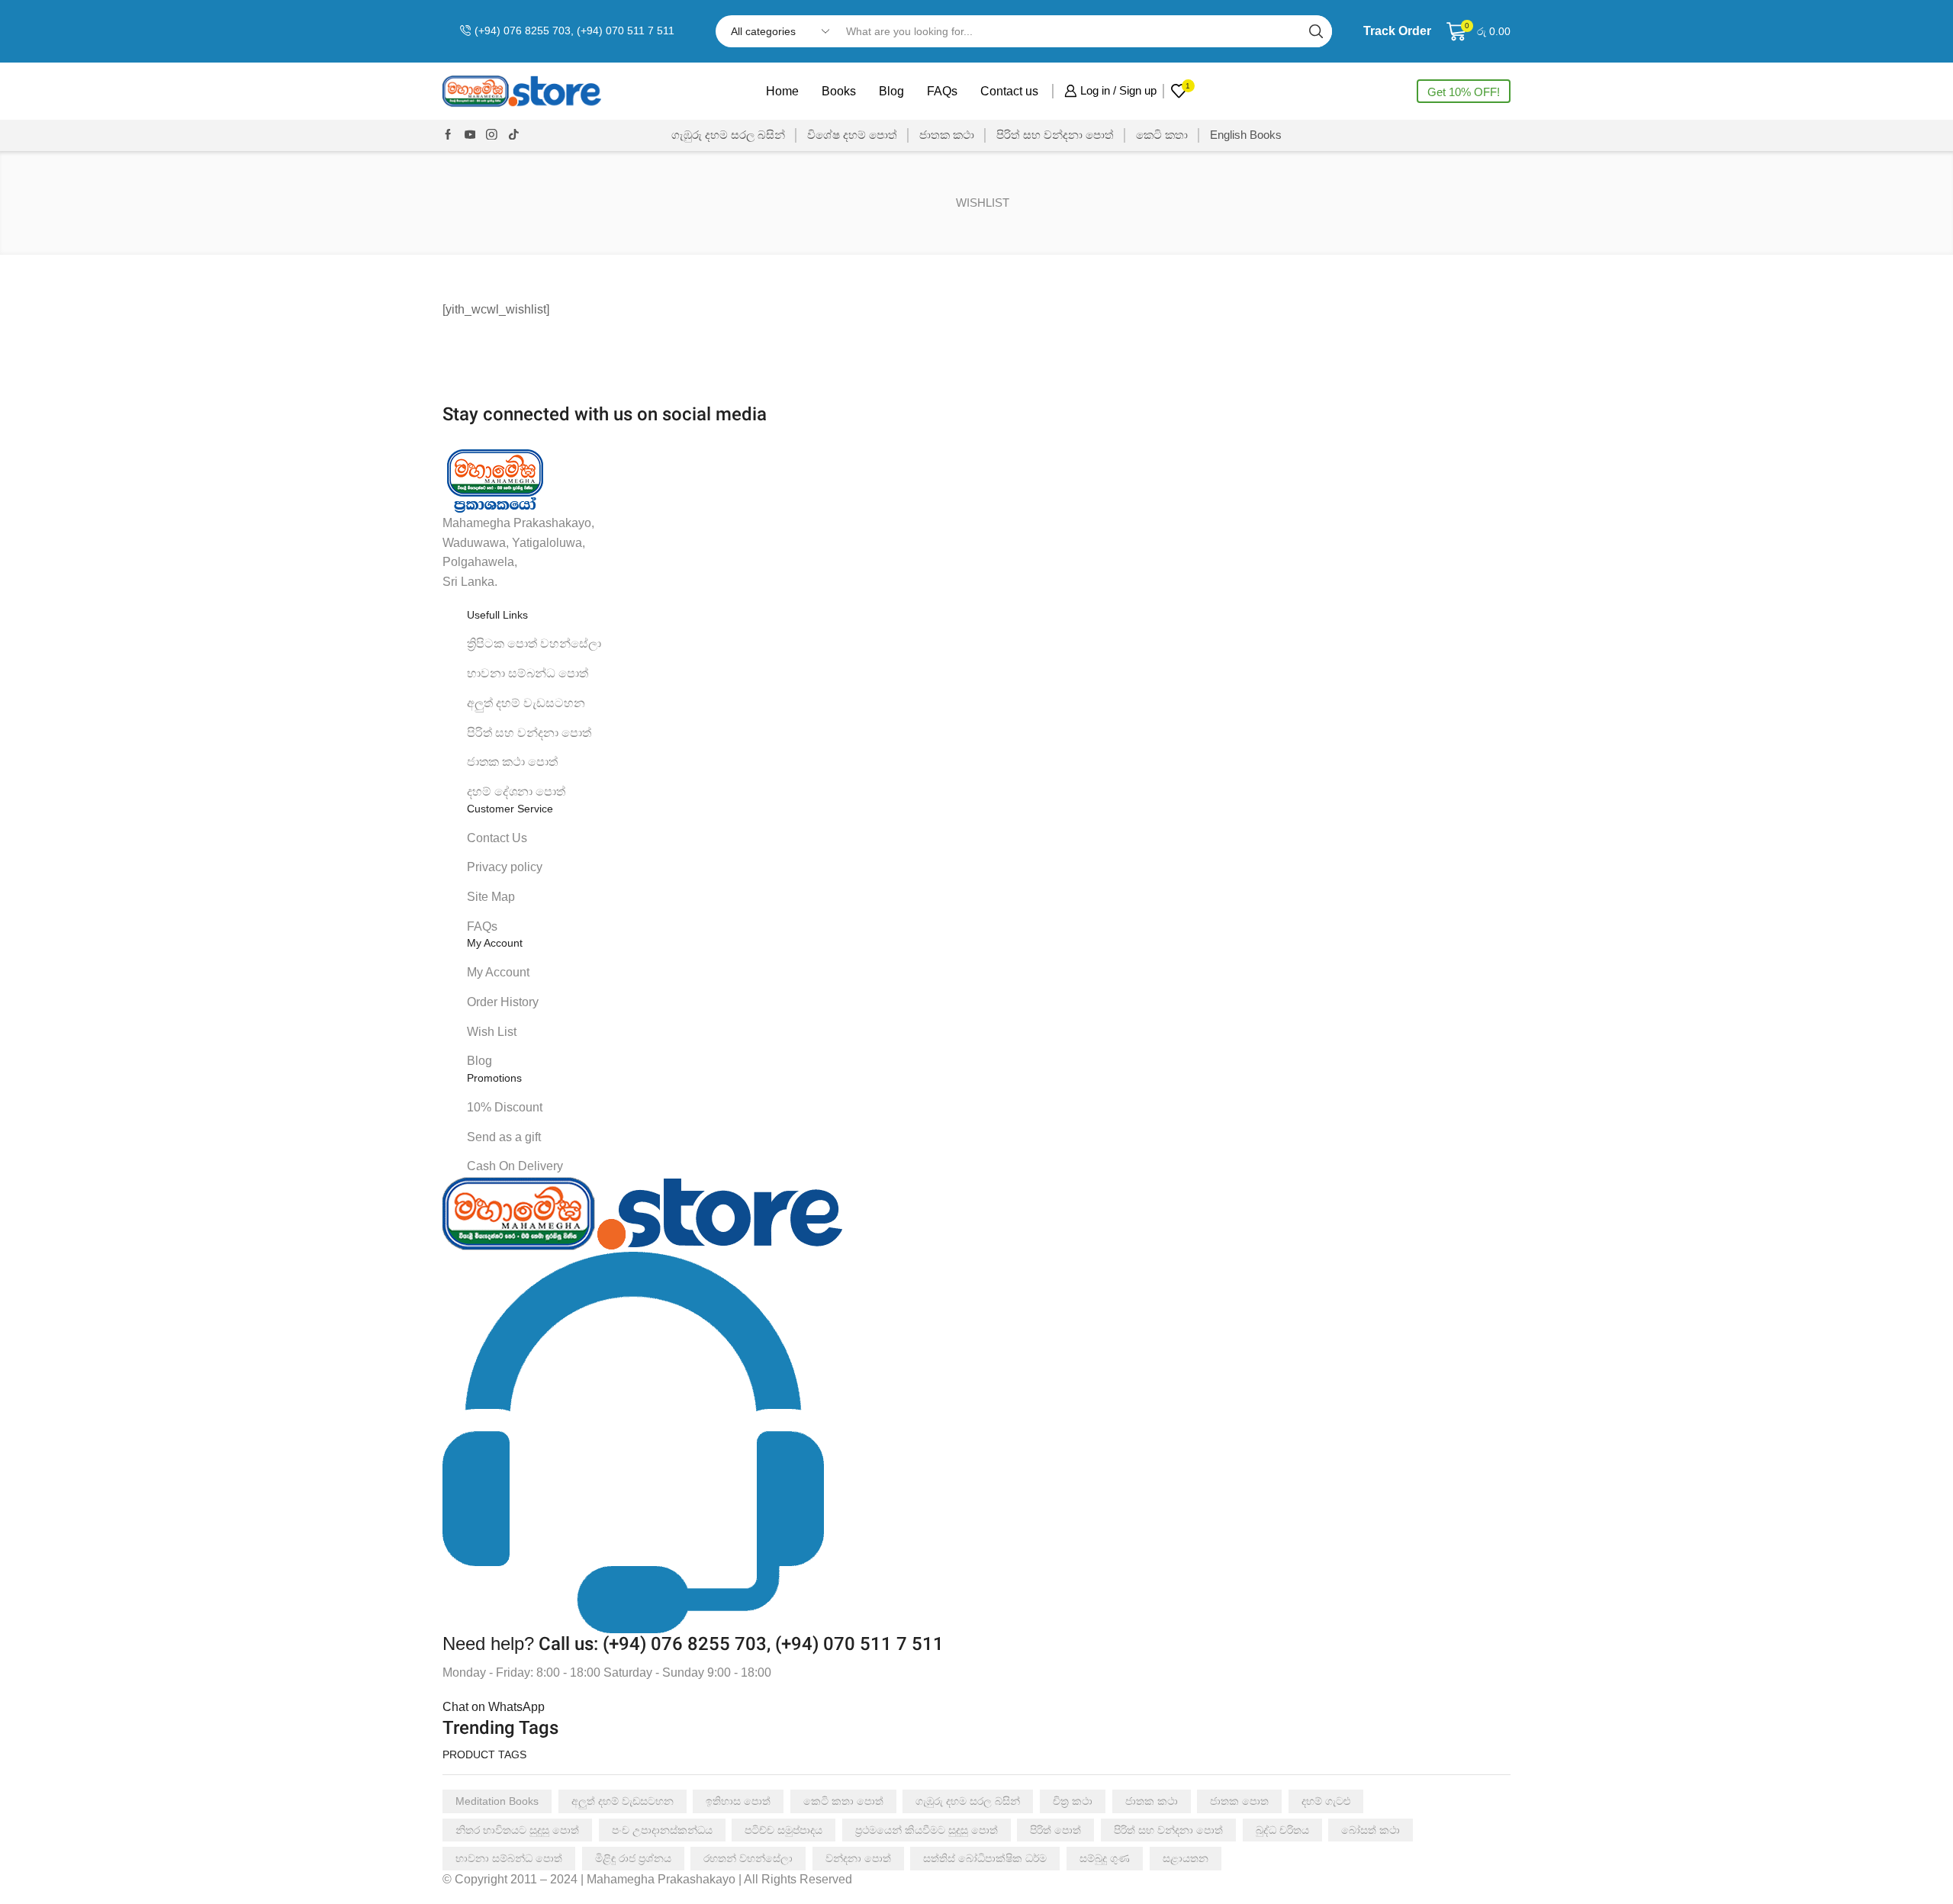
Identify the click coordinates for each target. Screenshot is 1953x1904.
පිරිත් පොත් (1055, 1830)
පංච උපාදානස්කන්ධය (662, 1830)
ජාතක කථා (947, 135)
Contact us (1009, 91)
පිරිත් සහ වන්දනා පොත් (1055, 135)
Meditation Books (497, 1801)
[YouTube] (470, 135)
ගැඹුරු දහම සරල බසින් (728, 135)
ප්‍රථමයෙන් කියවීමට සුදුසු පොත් (927, 1830)
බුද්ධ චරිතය (1282, 1830)
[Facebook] (448, 135)
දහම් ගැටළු (1326, 1801)
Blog (891, 91)
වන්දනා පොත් (858, 1858)
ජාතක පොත (1239, 1801)
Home (782, 91)
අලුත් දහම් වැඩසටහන (623, 1801)
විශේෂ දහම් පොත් (852, 135)
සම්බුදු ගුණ (1105, 1858)
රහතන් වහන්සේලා (748, 1858)
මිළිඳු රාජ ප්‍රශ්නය (633, 1858)
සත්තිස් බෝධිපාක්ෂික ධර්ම (985, 1858)
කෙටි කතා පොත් (843, 1801)
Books (839, 91)
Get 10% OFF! (1464, 92)
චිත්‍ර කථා (1073, 1801)
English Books (1246, 135)
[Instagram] (492, 135)
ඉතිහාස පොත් (738, 1801)
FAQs (942, 91)
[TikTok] (514, 135)
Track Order (1397, 31)
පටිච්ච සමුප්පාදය (783, 1830)
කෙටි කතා (1162, 135)
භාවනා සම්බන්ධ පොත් (509, 1858)
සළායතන (1186, 1858)
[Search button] (1316, 31)
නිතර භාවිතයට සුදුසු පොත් (517, 1830)
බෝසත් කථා (1371, 1830)
